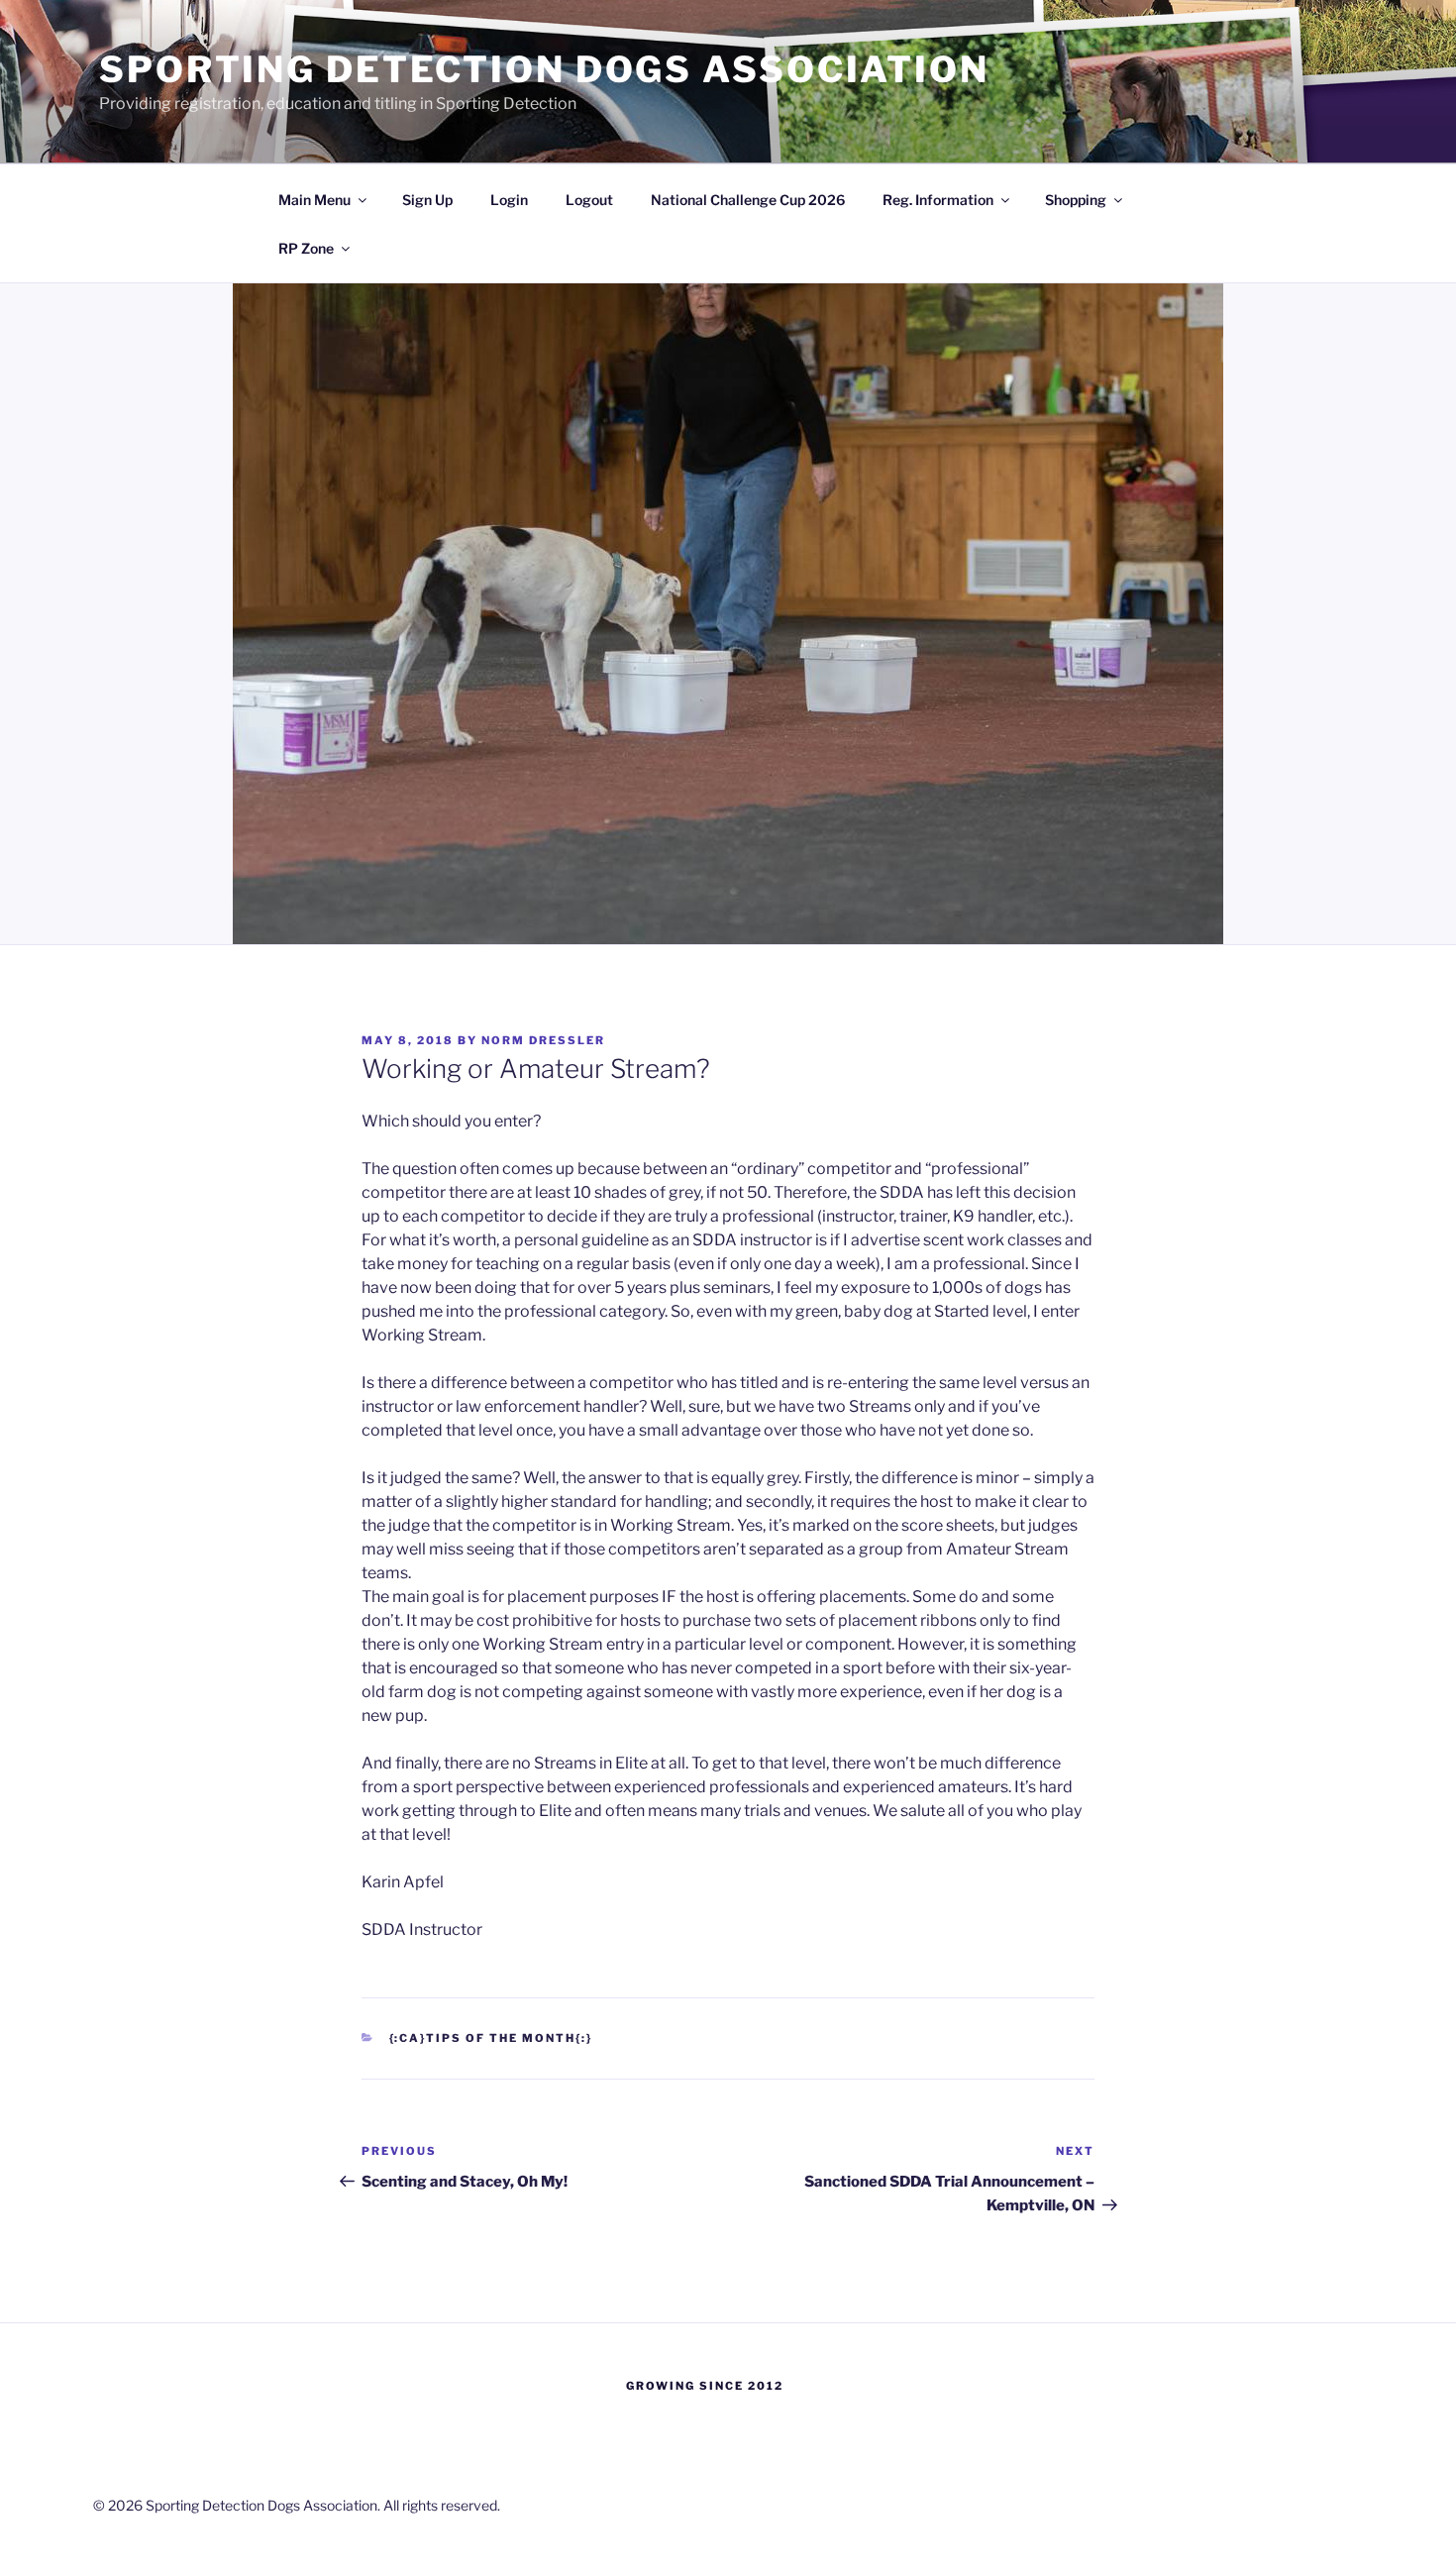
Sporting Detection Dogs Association (544, 69)
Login (509, 200)
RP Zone (306, 248)
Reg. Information (938, 200)
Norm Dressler (543, 1040)
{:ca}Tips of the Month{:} (491, 2038)
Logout (589, 200)
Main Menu (314, 200)
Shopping (1076, 200)
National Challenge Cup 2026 (748, 200)
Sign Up (427, 200)
